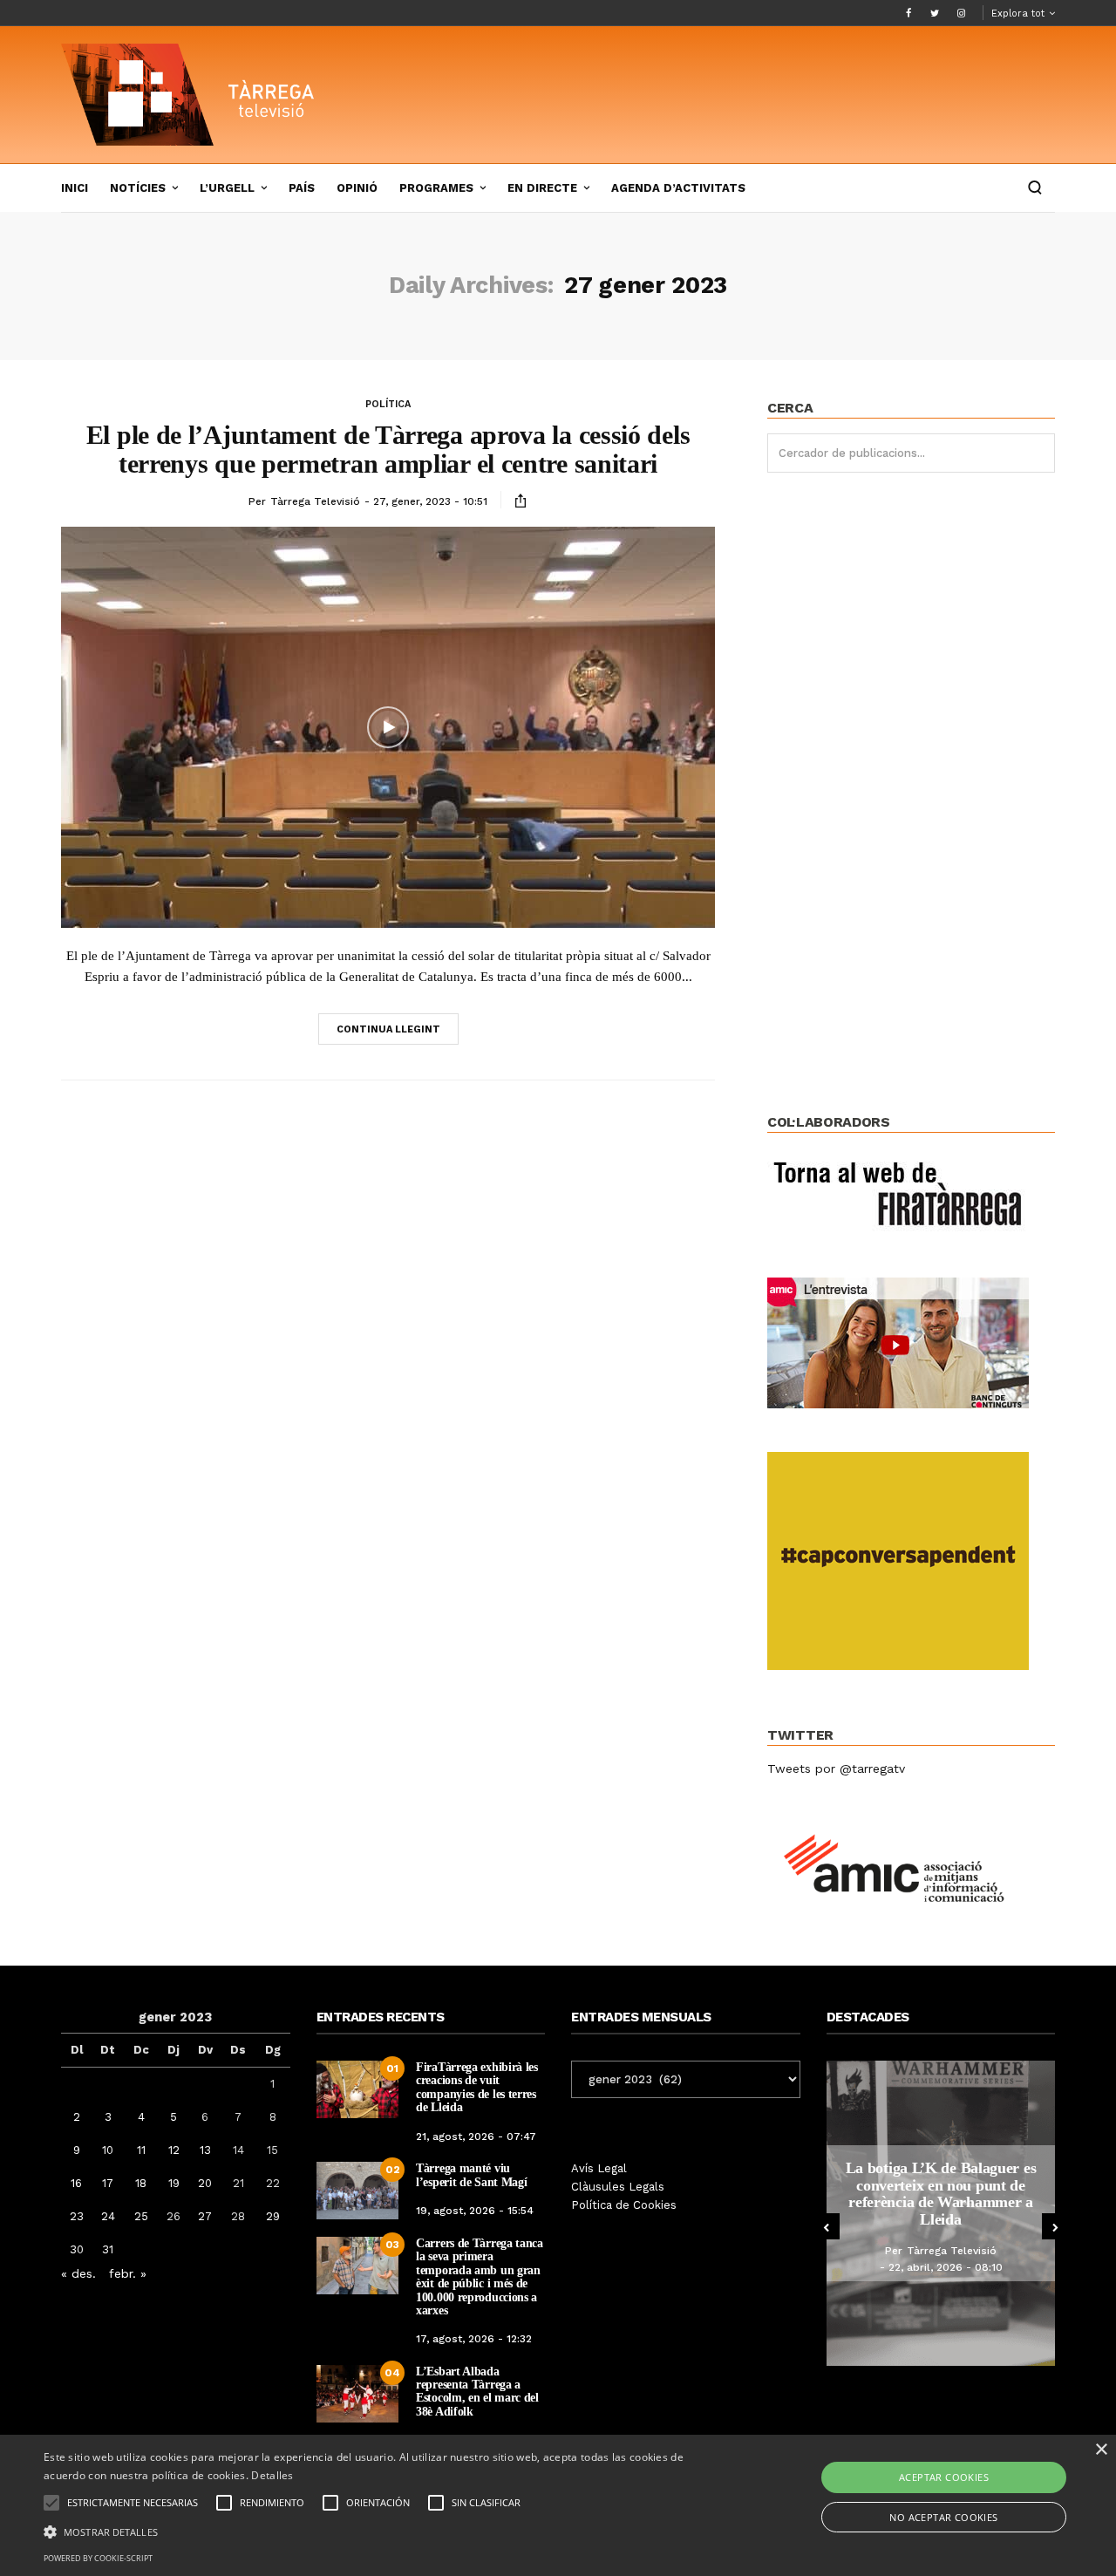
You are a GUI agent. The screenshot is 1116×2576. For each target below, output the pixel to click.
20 (205, 2183)
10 (108, 2150)
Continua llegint (388, 1029)
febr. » (128, 2273)
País (302, 188)
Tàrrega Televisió (315, 501)
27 (205, 2216)
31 (108, 2249)
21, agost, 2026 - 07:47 (476, 2136)
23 (77, 2216)
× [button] (1101, 2450)
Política (388, 404)
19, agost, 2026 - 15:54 (475, 2211)
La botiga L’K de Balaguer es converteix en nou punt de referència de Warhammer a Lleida (941, 2194)
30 (77, 2249)
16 (76, 2183)
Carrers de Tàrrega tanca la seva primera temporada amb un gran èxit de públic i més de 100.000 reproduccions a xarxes (480, 2277)
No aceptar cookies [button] (943, 2517)
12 (174, 2150)
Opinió (357, 188)
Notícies (138, 188)
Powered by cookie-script (98, 2558)
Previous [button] (827, 2226)
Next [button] (1055, 2226)
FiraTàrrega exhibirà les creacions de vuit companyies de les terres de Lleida (477, 2087)
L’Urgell (227, 188)
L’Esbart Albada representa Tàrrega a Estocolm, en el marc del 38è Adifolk (477, 2392)
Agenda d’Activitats (678, 188)
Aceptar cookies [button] (944, 2477)
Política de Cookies (624, 2205)
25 (141, 2216)
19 (174, 2183)
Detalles (272, 2475)
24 (108, 2216)
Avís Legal (599, 2168)
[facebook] (908, 13)
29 (273, 2216)
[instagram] (961, 13)
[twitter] (935, 13)
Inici (75, 188)
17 (108, 2183)
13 (205, 2150)
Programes (436, 188)
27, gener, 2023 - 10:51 (430, 501)
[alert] (558, 2505)
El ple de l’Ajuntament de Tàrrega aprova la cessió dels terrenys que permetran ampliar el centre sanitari (388, 449)
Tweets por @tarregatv (836, 1768)
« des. (78, 2273)
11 (141, 2150)
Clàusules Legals (618, 2187)
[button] (378, 2531)
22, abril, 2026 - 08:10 (946, 2267)
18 (141, 2183)
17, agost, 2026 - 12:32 (474, 2339)
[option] (941, 2213)
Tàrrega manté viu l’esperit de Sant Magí (471, 2175)
